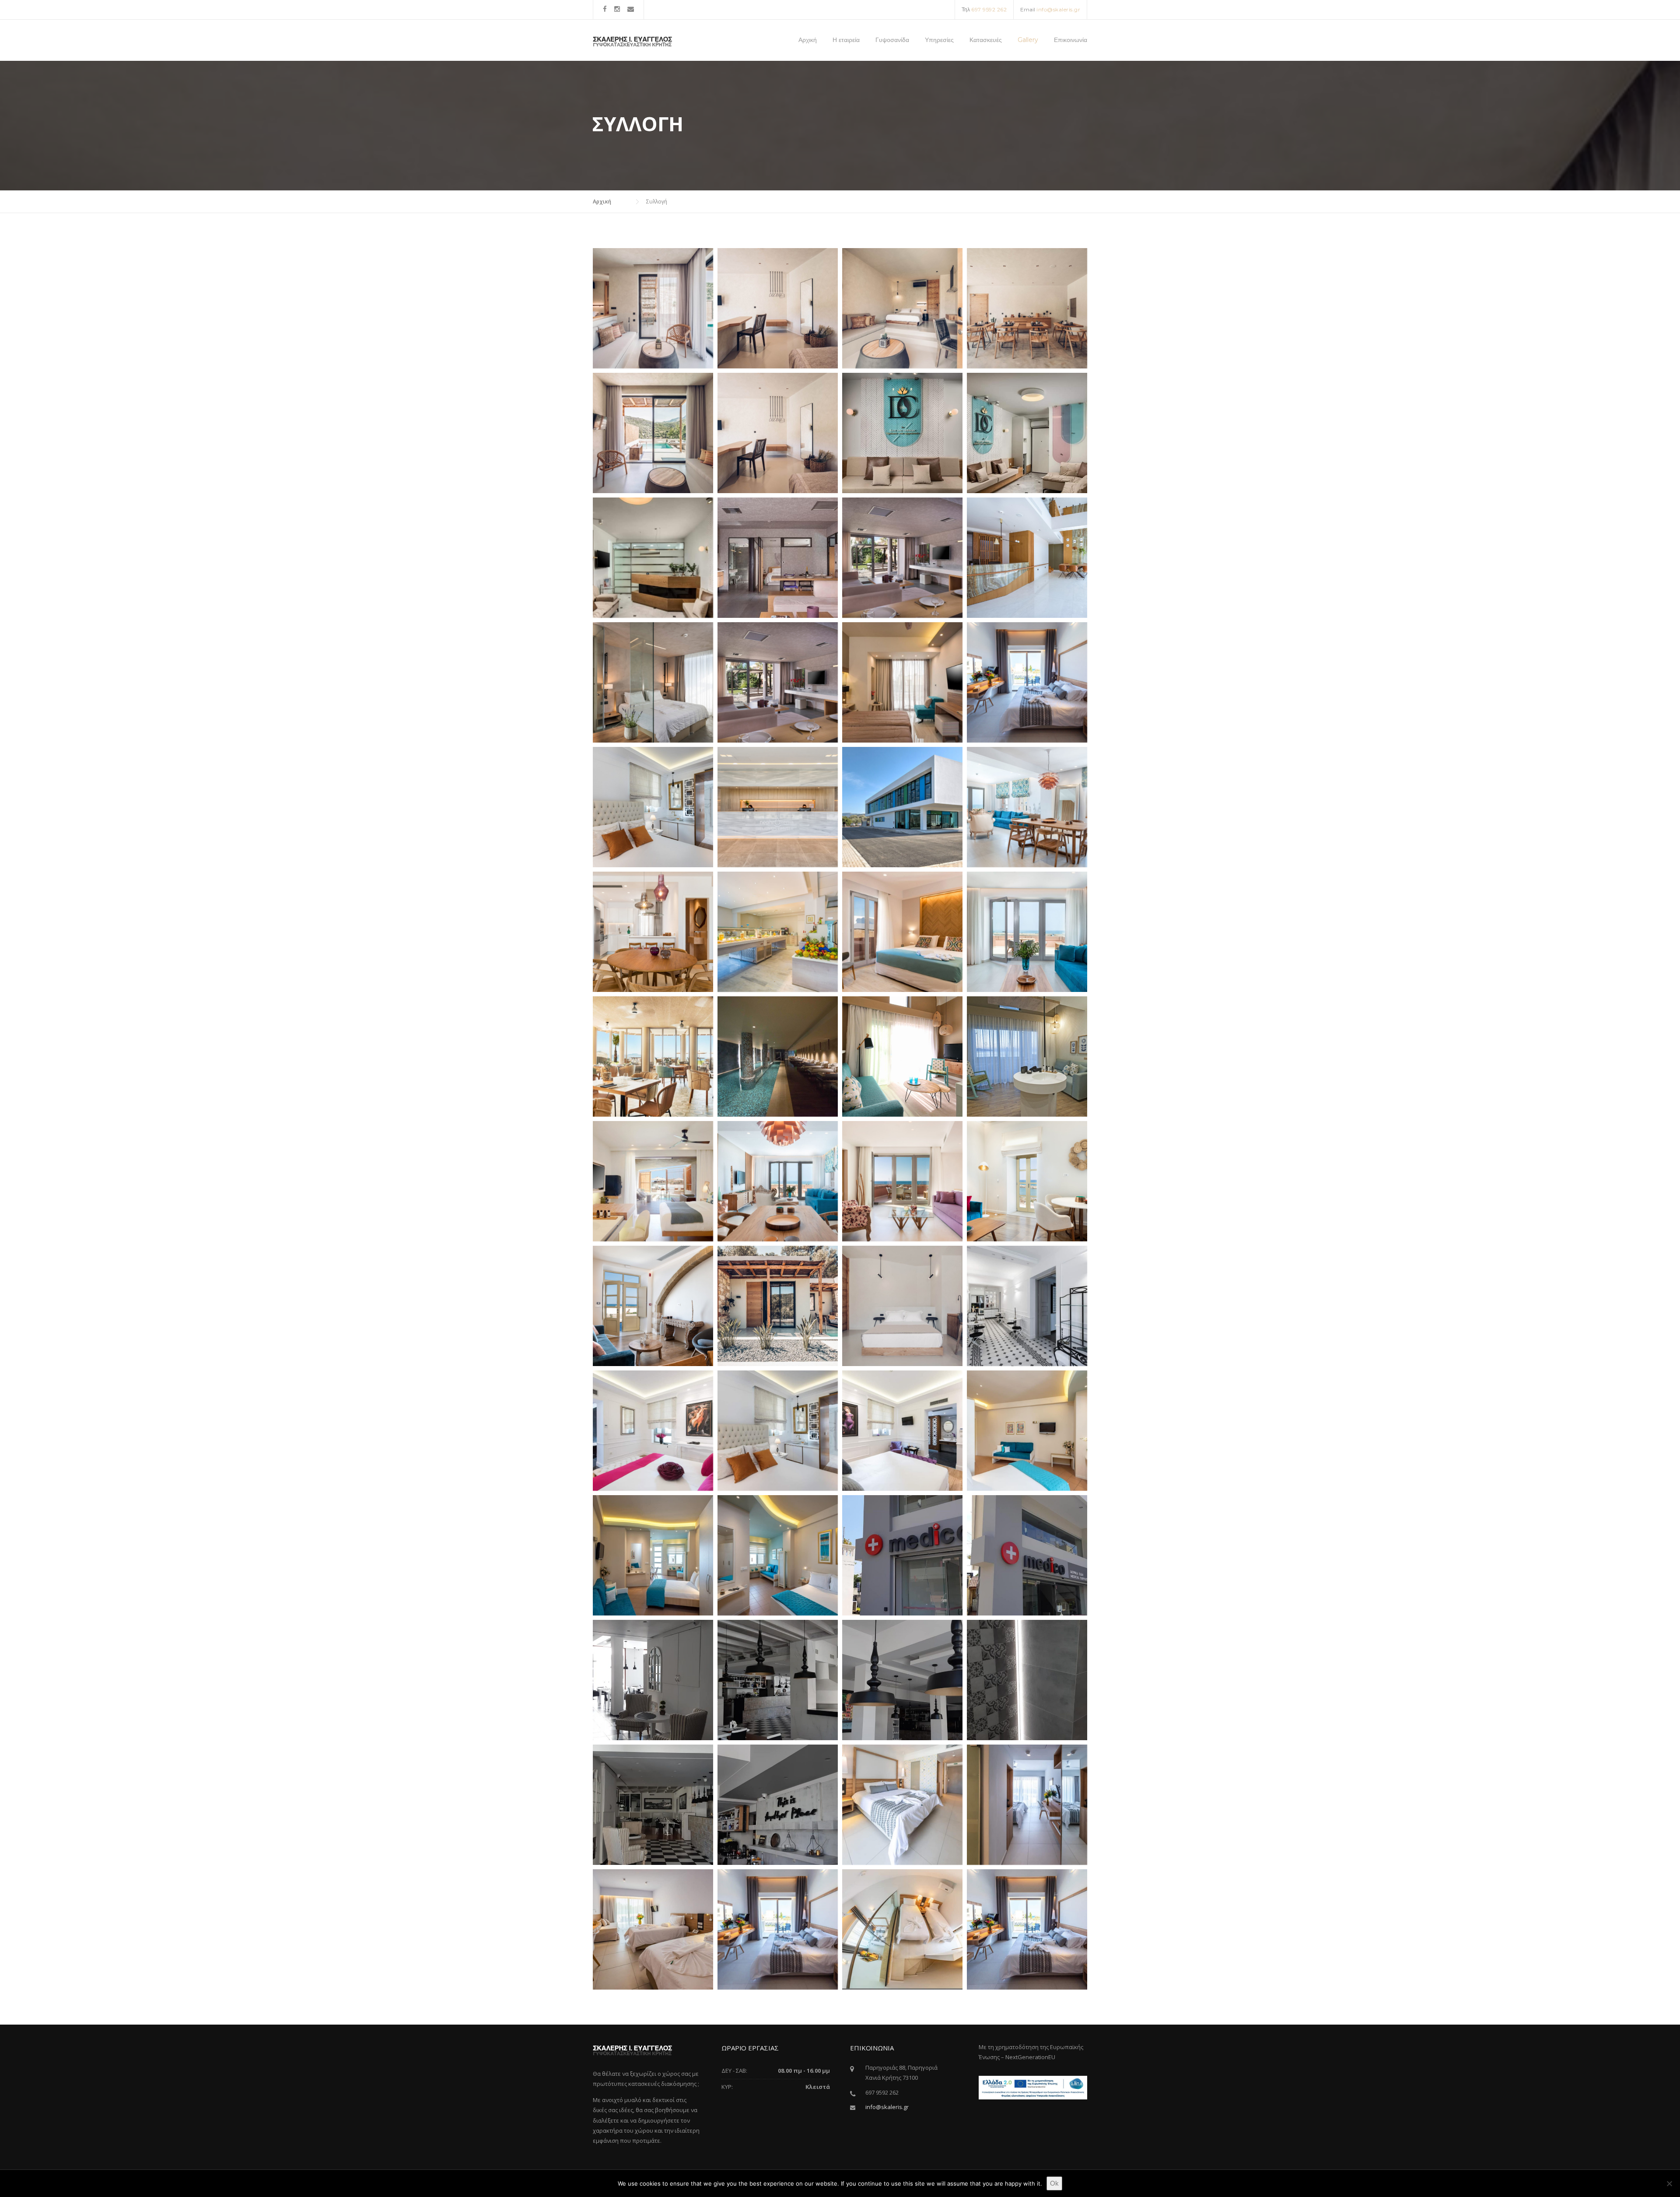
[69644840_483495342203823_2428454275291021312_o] (902, 308)
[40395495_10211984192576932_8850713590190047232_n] (778, 1929)
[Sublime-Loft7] (902, 1056)
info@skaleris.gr (1058, 9)
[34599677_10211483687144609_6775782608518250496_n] (902, 558)
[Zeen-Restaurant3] (653, 1056)
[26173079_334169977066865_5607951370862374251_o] (902, 932)
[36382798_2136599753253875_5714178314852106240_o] (653, 807)
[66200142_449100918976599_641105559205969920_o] (653, 308)
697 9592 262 (989, 9)
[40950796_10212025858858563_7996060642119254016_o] (653, 1680)
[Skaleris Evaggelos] (632, 40)
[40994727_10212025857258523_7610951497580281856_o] (778, 1680)
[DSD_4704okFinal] (902, 1181)
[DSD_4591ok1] (653, 932)
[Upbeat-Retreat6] (653, 1181)
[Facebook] (605, 9)
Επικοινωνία (1071, 40)
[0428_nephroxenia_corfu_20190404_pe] (778, 807)
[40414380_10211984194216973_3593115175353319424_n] (1027, 1929)
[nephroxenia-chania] (902, 807)
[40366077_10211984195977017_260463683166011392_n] (1027, 1805)
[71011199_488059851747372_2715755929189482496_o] (778, 308)
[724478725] (902, 682)
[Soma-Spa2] (778, 1056)
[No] (1669, 2183)
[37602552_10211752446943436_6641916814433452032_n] (778, 1431)
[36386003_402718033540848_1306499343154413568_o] (1027, 932)
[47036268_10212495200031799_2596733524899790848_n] (653, 558)
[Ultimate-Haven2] (1027, 1056)
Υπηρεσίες (939, 40)
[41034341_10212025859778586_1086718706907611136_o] (1027, 1680)
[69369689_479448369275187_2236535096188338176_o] (653, 433)
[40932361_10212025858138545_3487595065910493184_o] (778, 1805)
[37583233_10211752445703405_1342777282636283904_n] (1027, 1306)
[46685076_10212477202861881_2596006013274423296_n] (1027, 1431)
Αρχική (808, 40)
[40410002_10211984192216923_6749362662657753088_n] (902, 1929)
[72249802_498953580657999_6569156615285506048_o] (902, 1306)
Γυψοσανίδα (892, 40)
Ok (1054, 2183)
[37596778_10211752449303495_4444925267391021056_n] (653, 1431)
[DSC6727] (778, 1181)
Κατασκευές (986, 40)
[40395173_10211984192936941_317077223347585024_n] (653, 1929)
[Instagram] (617, 9)
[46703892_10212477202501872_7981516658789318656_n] (778, 1555)
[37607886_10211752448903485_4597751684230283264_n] (902, 1431)
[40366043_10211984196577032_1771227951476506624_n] (902, 1805)
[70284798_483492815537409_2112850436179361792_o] (1027, 308)
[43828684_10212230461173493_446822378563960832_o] (902, 1555)
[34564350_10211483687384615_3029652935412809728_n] (778, 558)
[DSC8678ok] (1027, 1181)
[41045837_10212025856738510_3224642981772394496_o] (653, 1805)
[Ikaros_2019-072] (653, 682)
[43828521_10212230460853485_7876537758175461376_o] (1027, 1555)
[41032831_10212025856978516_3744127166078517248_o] (902, 1680)
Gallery (1028, 40)
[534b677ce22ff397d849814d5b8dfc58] (778, 932)
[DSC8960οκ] (653, 1306)
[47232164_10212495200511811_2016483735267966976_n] (902, 433)
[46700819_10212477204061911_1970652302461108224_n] (653, 1555)
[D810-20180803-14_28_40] (1027, 682)
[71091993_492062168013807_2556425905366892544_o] (778, 1306)
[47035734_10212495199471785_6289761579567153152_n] (1027, 433)
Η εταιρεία (846, 40)
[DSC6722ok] (1027, 807)
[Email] (631, 9)
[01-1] (778, 682)
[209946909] (1027, 558)
